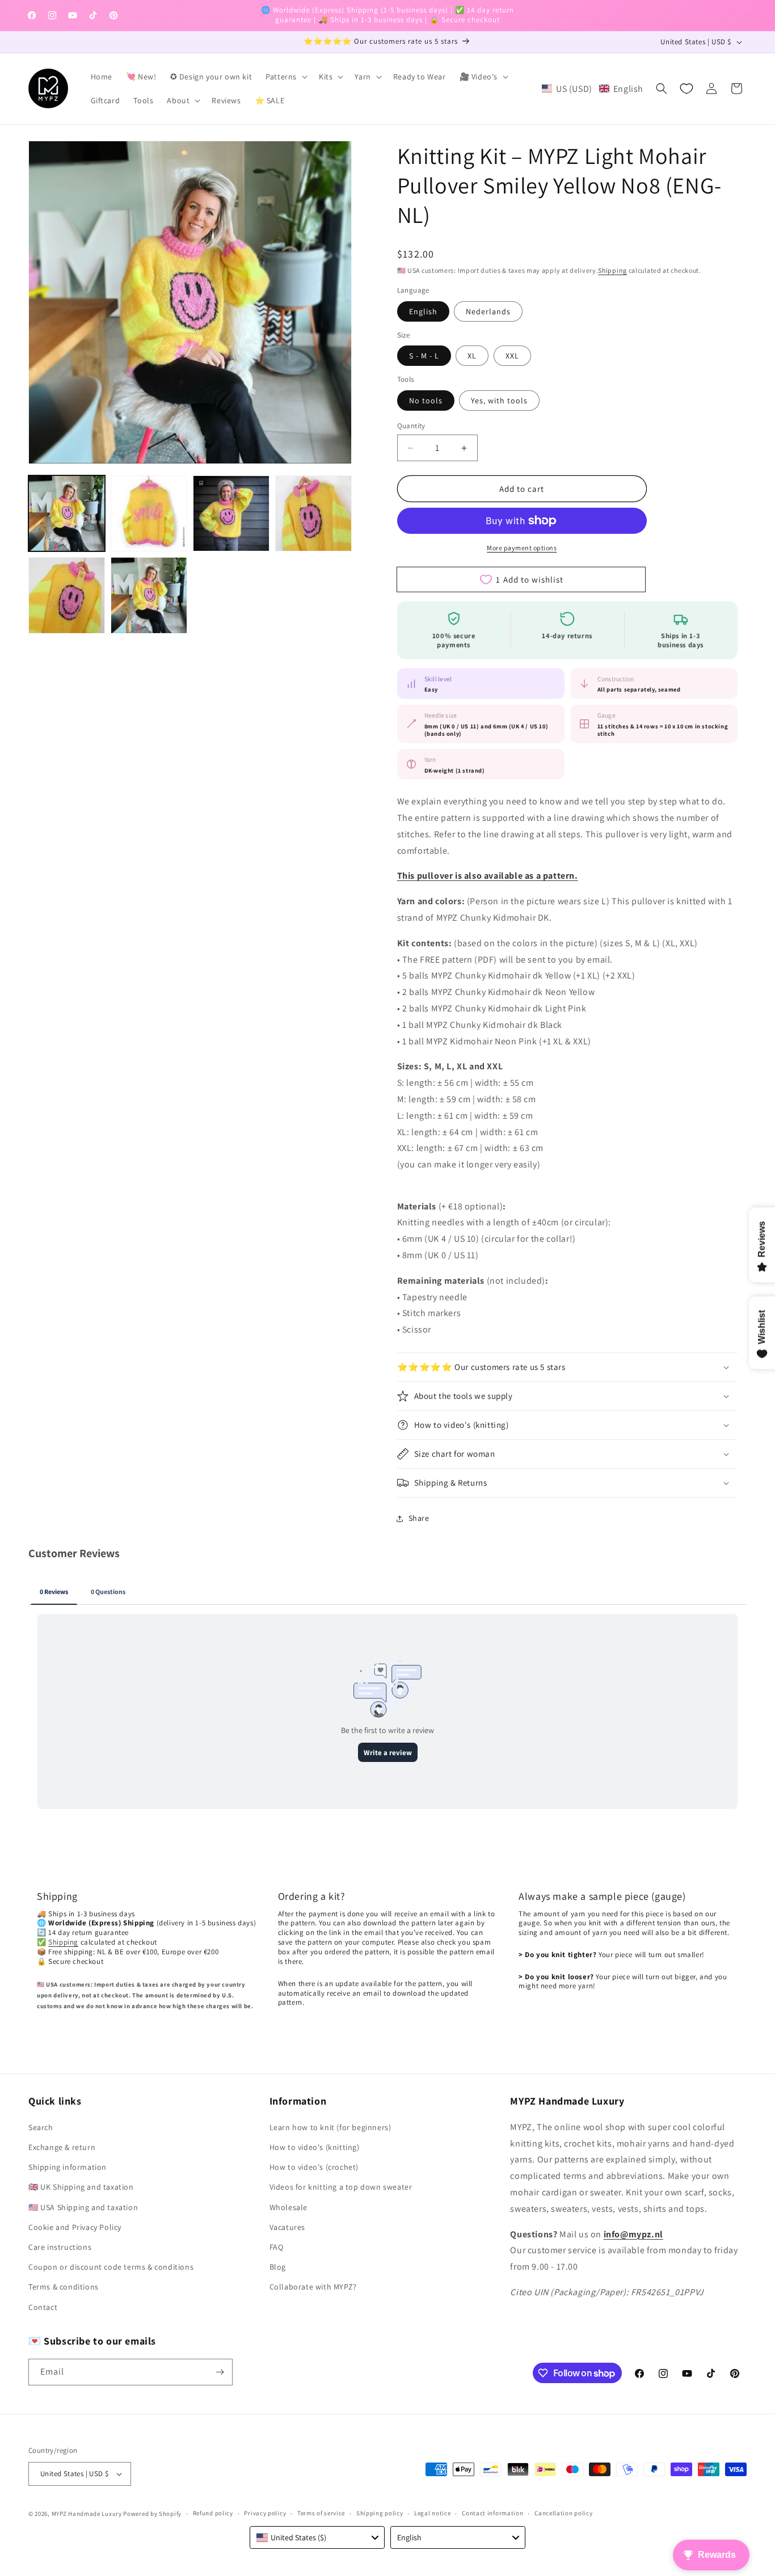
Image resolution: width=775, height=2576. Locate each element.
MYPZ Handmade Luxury (87, 2514)
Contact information (492, 2513)
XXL (512, 356)
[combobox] (317, 2537)
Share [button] (419, 1518)
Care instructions (60, 2247)
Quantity (411, 426)
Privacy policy (265, 2513)
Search (41, 2127)
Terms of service (321, 2513)
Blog (278, 2267)
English (423, 311)
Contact (43, 2307)
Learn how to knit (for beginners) (330, 2127)
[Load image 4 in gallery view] (313, 514)
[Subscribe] (220, 2372)
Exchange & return (62, 2147)
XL (472, 356)
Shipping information (68, 2167)
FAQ (277, 2247)
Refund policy (213, 2513)
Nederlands (488, 311)
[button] (285, 77)
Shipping (612, 270)
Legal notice (432, 2513)
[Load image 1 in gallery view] (67, 514)
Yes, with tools (499, 400)
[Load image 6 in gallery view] (149, 595)
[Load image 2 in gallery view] (149, 514)
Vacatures (287, 2227)
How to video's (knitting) (315, 2147)
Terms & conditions (64, 2287)
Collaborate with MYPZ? (313, 2287)
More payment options (522, 548)
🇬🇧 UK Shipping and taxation (81, 2187)
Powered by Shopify (152, 2514)
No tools (426, 400)
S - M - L (424, 356)
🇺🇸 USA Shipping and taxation (83, 2207)
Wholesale (288, 2207)
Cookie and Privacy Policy (75, 2227)
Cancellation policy (563, 2513)
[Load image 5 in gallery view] (67, 595)
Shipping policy (380, 2513)
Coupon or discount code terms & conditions (111, 2267)
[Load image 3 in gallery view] (231, 514)
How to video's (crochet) (314, 2167)
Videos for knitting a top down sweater (341, 2187)
